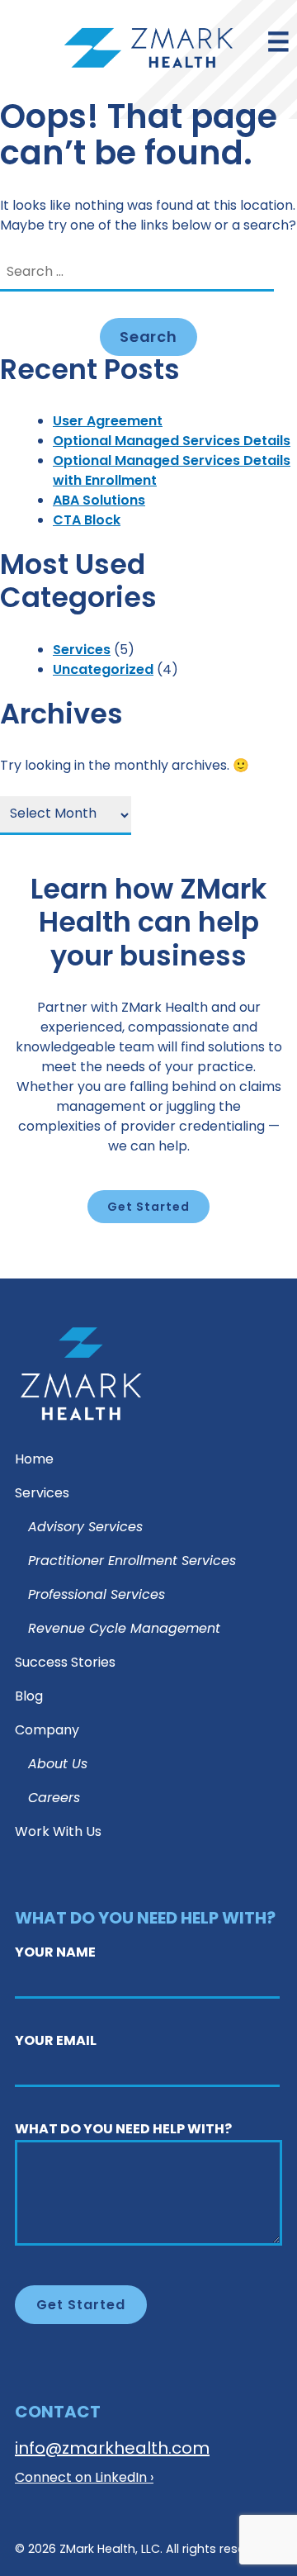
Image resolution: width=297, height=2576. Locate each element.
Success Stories (65, 1664)
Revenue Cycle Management (124, 1630)
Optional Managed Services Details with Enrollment (172, 472)
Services (82, 651)
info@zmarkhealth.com (112, 2450)
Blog (29, 1698)
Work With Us (58, 1833)
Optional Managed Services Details (172, 442)
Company (47, 1732)
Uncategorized (103, 671)
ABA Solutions (99, 501)
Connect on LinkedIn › (84, 2479)
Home (34, 1461)
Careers (54, 1799)
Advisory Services (85, 1528)
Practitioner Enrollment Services (132, 1562)
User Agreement (108, 422)
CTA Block (87, 521)
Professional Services (97, 1596)
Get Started (148, 1208)
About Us (58, 1765)
